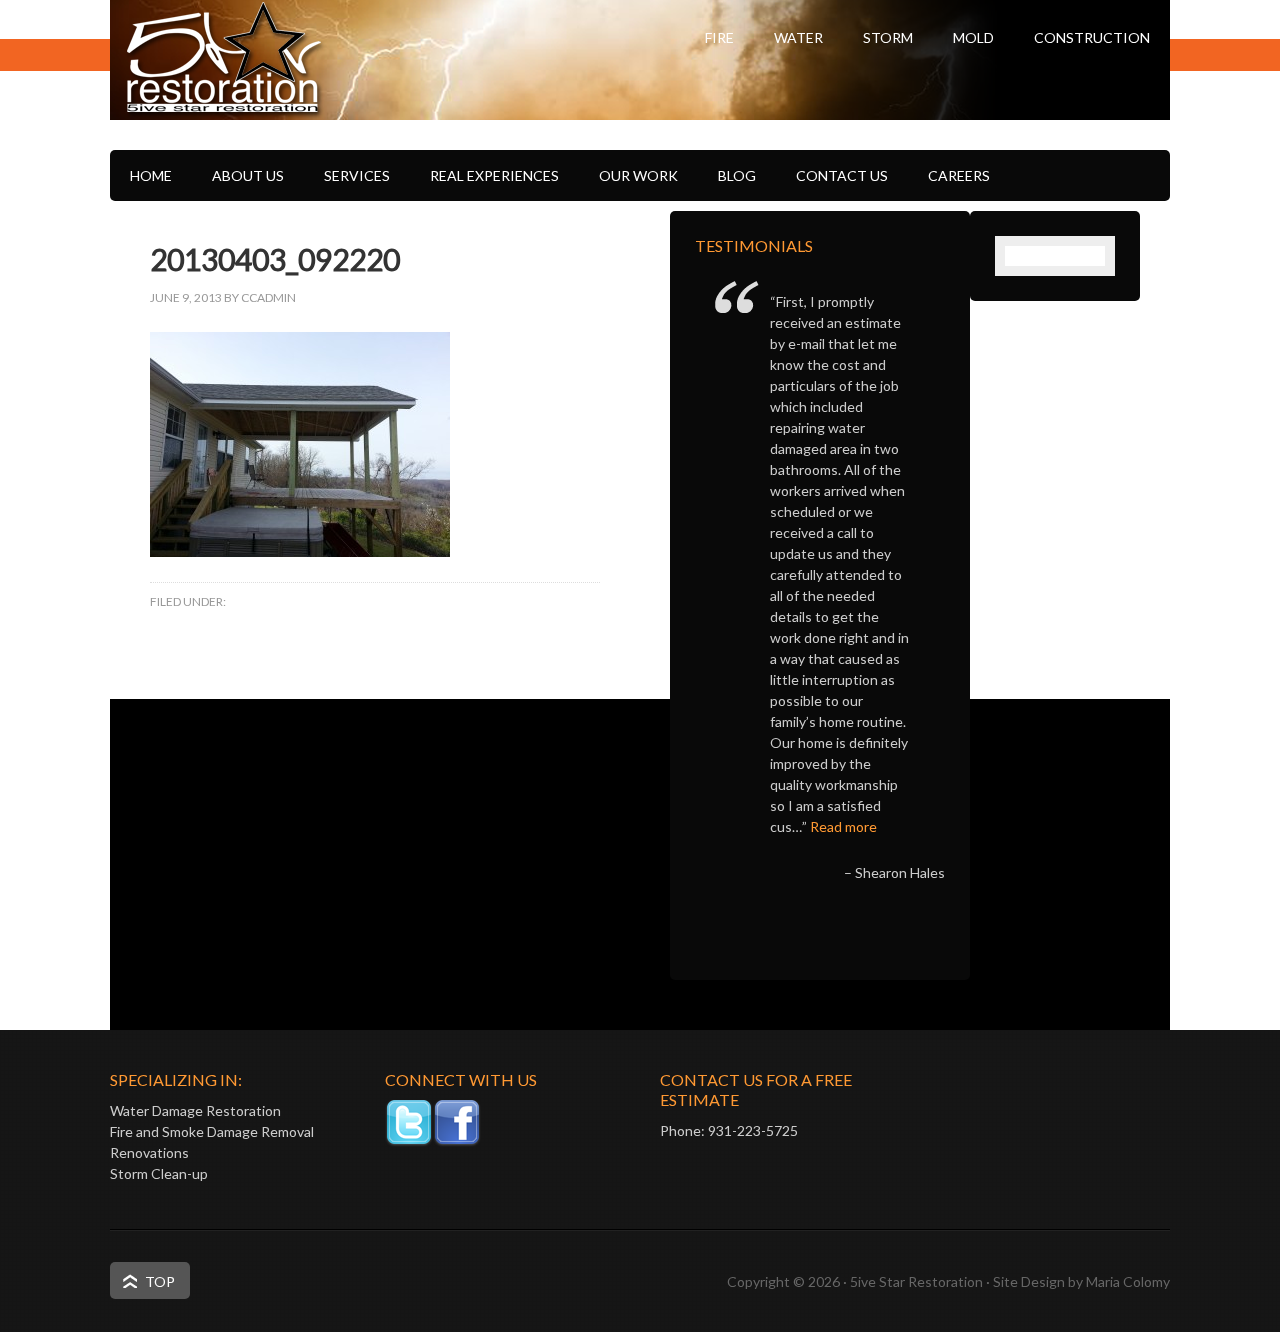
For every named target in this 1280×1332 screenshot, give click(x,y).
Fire (719, 37)
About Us (248, 175)
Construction (1092, 37)
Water (798, 37)
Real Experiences (494, 175)
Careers (959, 175)
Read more (843, 826)
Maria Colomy (1128, 1281)
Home (151, 175)
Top (160, 1281)
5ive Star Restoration (310, 95)
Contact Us (842, 175)
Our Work (638, 175)
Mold (973, 37)
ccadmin (268, 297)
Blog (737, 175)
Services (357, 175)
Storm (888, 37)
